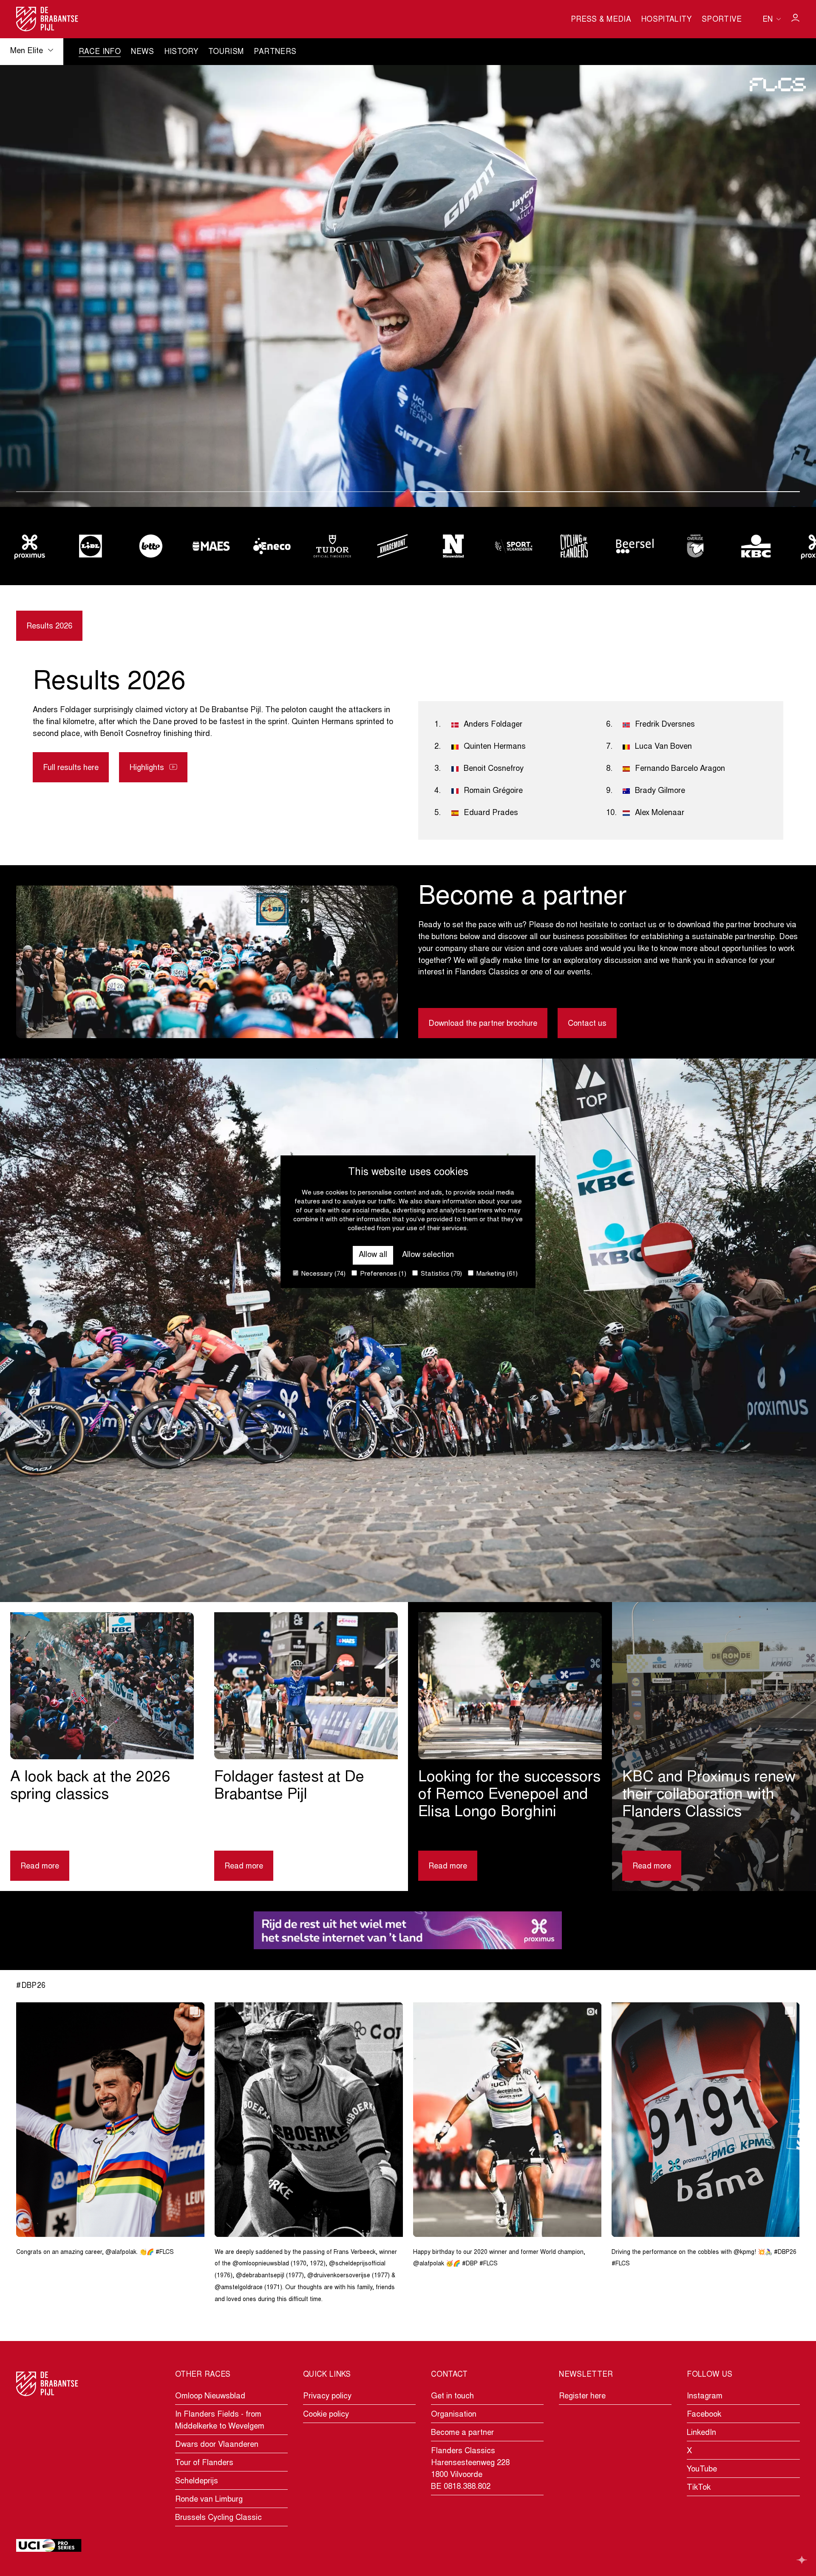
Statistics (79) (441, 1274)
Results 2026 (49, 627)
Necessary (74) (323, 1274)
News (142, 52)
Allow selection (428, 1255)
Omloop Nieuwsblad (210, 2396)
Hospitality (666, 20)
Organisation (454, 2415)
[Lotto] (30, 546)
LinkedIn (701, 2433)
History (181, 52)
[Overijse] (574, 546)
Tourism (226, 52)
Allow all (373, 1255)
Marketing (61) (496, 1274)
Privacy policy (327, 2396)
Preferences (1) (382, 1274)
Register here (582, 2396)
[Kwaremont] (272, 546)
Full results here (71, 768)
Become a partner (462, 2433)
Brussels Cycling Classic (218, 2518)
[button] (211, 492)
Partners (275, 52)
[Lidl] (756, 546)
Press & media (601, 20)
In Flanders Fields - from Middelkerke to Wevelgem (220, 2421)
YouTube (702, 2470)
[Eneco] (151, 546)
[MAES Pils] (90, 546)
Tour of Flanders (204, 2463)
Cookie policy (326, 2415)
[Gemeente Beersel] (514, 546)
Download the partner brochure (483, 1024)
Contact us (587, 1024)
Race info (100, 52)
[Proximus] (695, 546)
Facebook (704, 2415)
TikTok (699, 2488)
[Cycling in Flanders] (453, 546)
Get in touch (452, 2396)
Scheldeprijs (197, 2481)
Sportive (722, 20)
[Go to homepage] (47, 19)
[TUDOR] (211, 546)
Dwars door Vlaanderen (217, 2445)
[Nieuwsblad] (332, 546)
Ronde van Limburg (209, 2500)
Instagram (705, 2396)
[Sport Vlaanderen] (393, 546)
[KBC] (635, 546)
